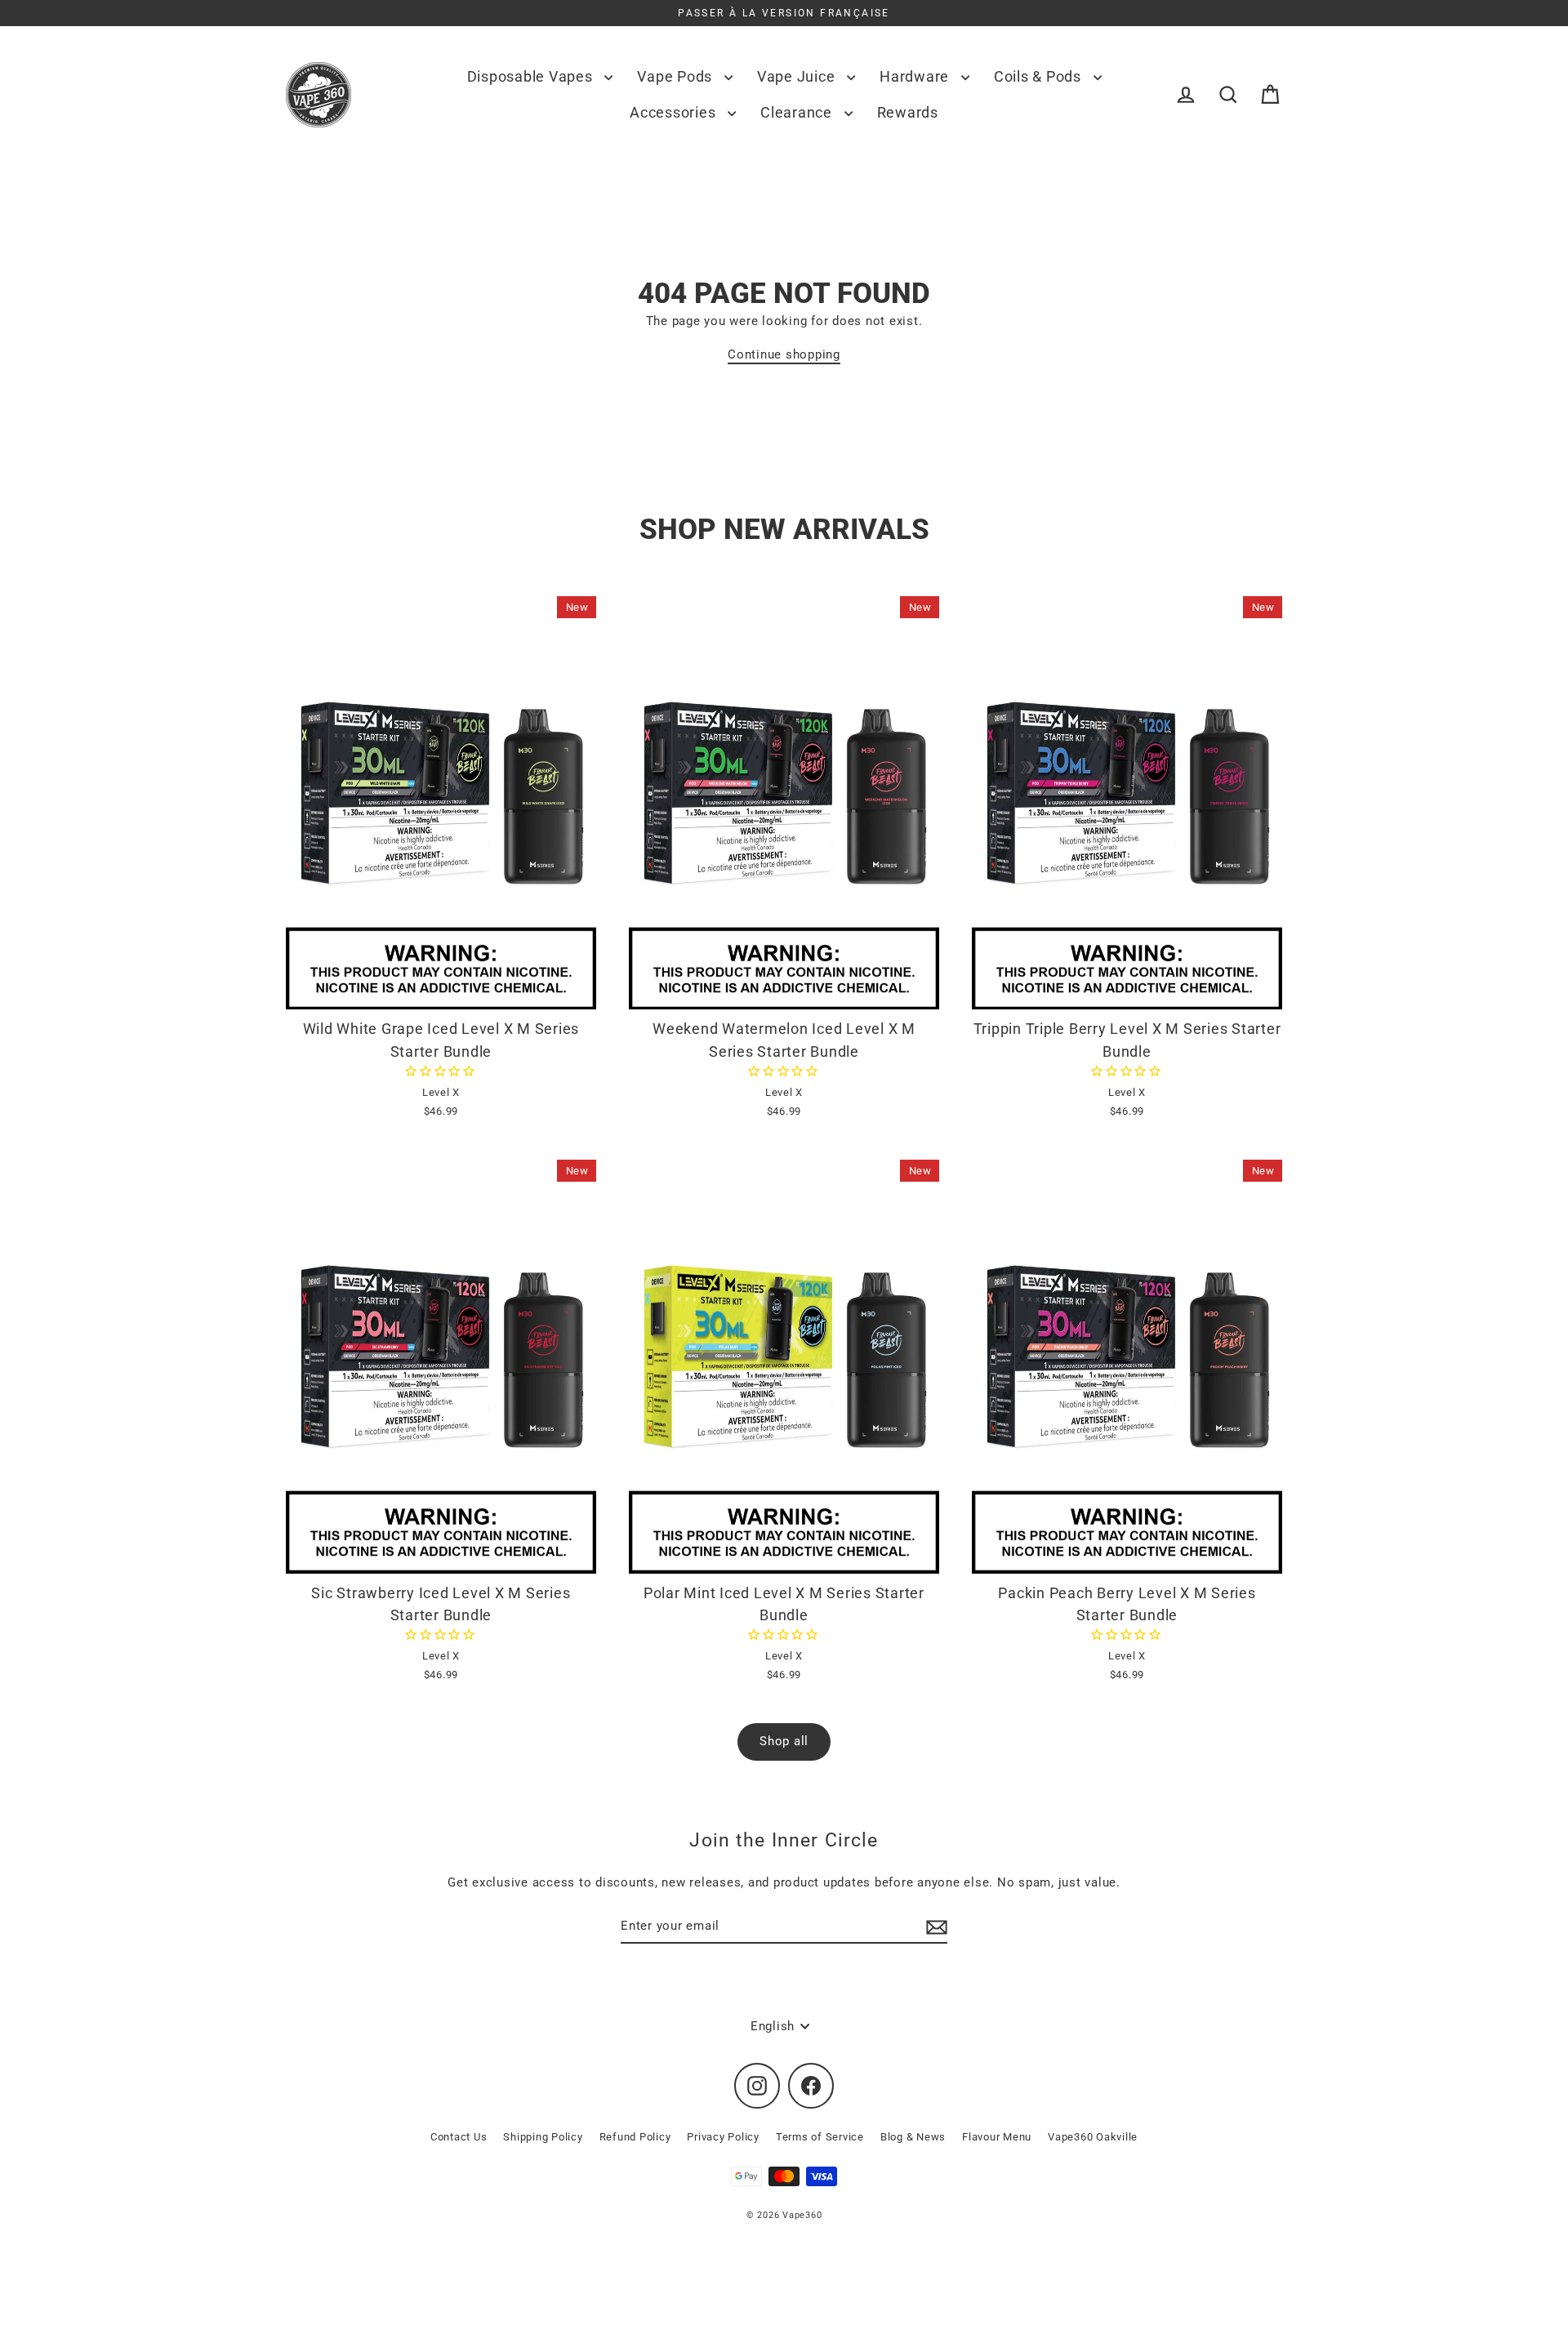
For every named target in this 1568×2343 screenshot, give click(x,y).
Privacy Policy (723, 2137)
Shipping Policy (543, 2137)
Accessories (675, 112)
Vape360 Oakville (1093, 2137)
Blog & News (913, 2137)
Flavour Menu (997, 2137)
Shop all (784, 1741)
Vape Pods (677, 76)
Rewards (908, 112)
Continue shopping (784, 354)
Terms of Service (820, 2137)
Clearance (798, 112)
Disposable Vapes (532, 76)
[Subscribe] (934, 1927)
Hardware (916, 76)
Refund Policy (635, 2137)
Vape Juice (798, 76)
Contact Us (459, 2137)
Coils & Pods (1040, 76)
